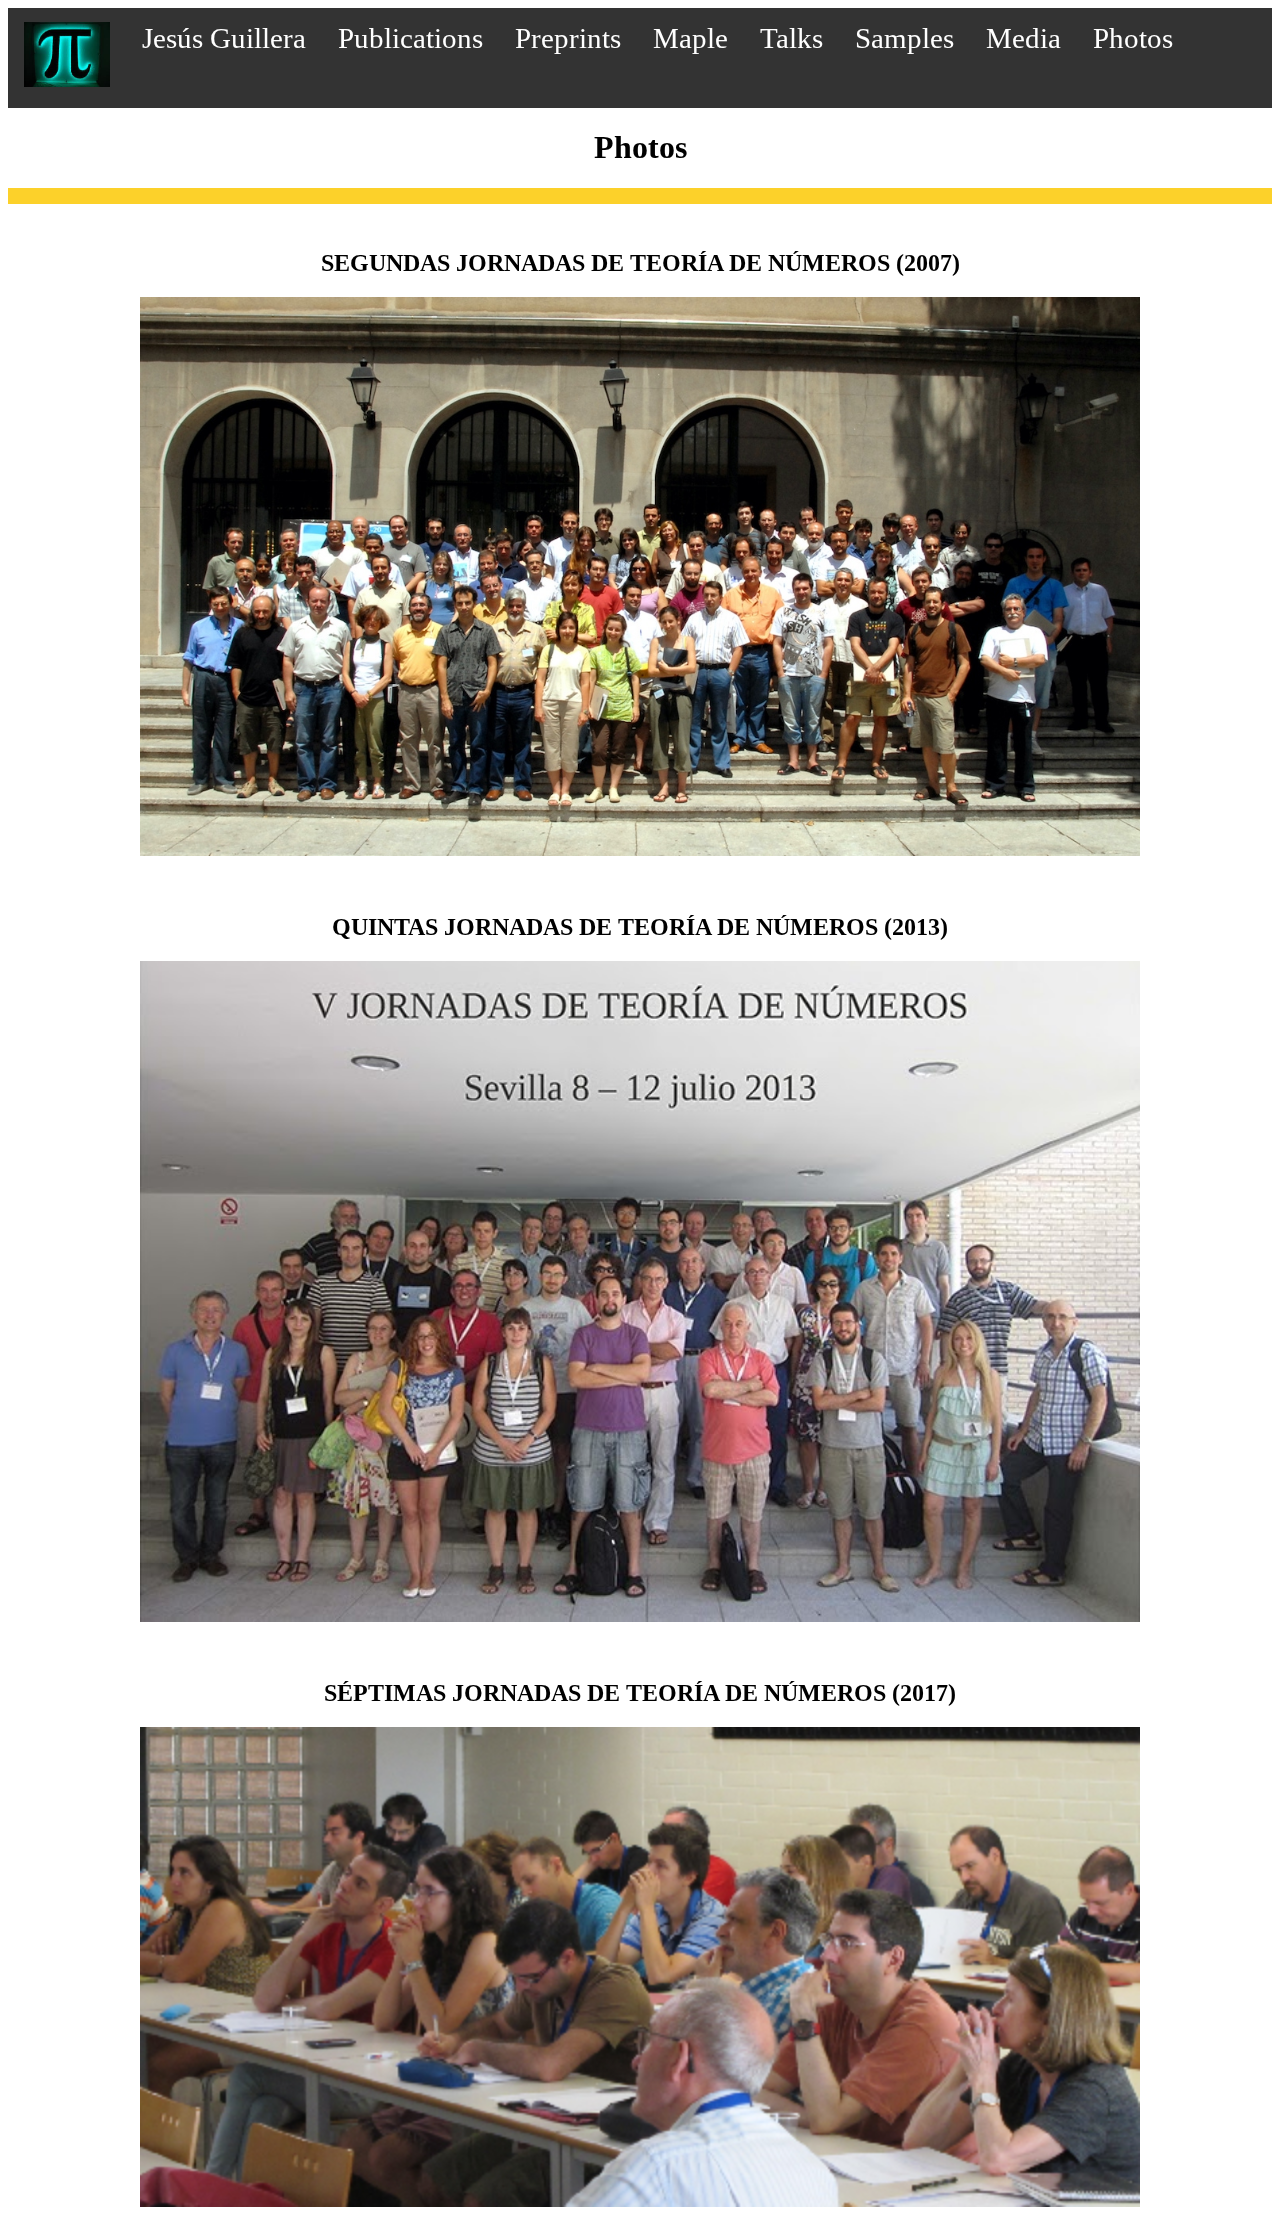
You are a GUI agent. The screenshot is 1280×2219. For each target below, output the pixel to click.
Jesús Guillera (224, 38)
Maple (690, 38)
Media (1023, 38)
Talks (791, 38)
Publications (410, 38)
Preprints (568, 38)
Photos (1133, 38)
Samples (904, 38)
